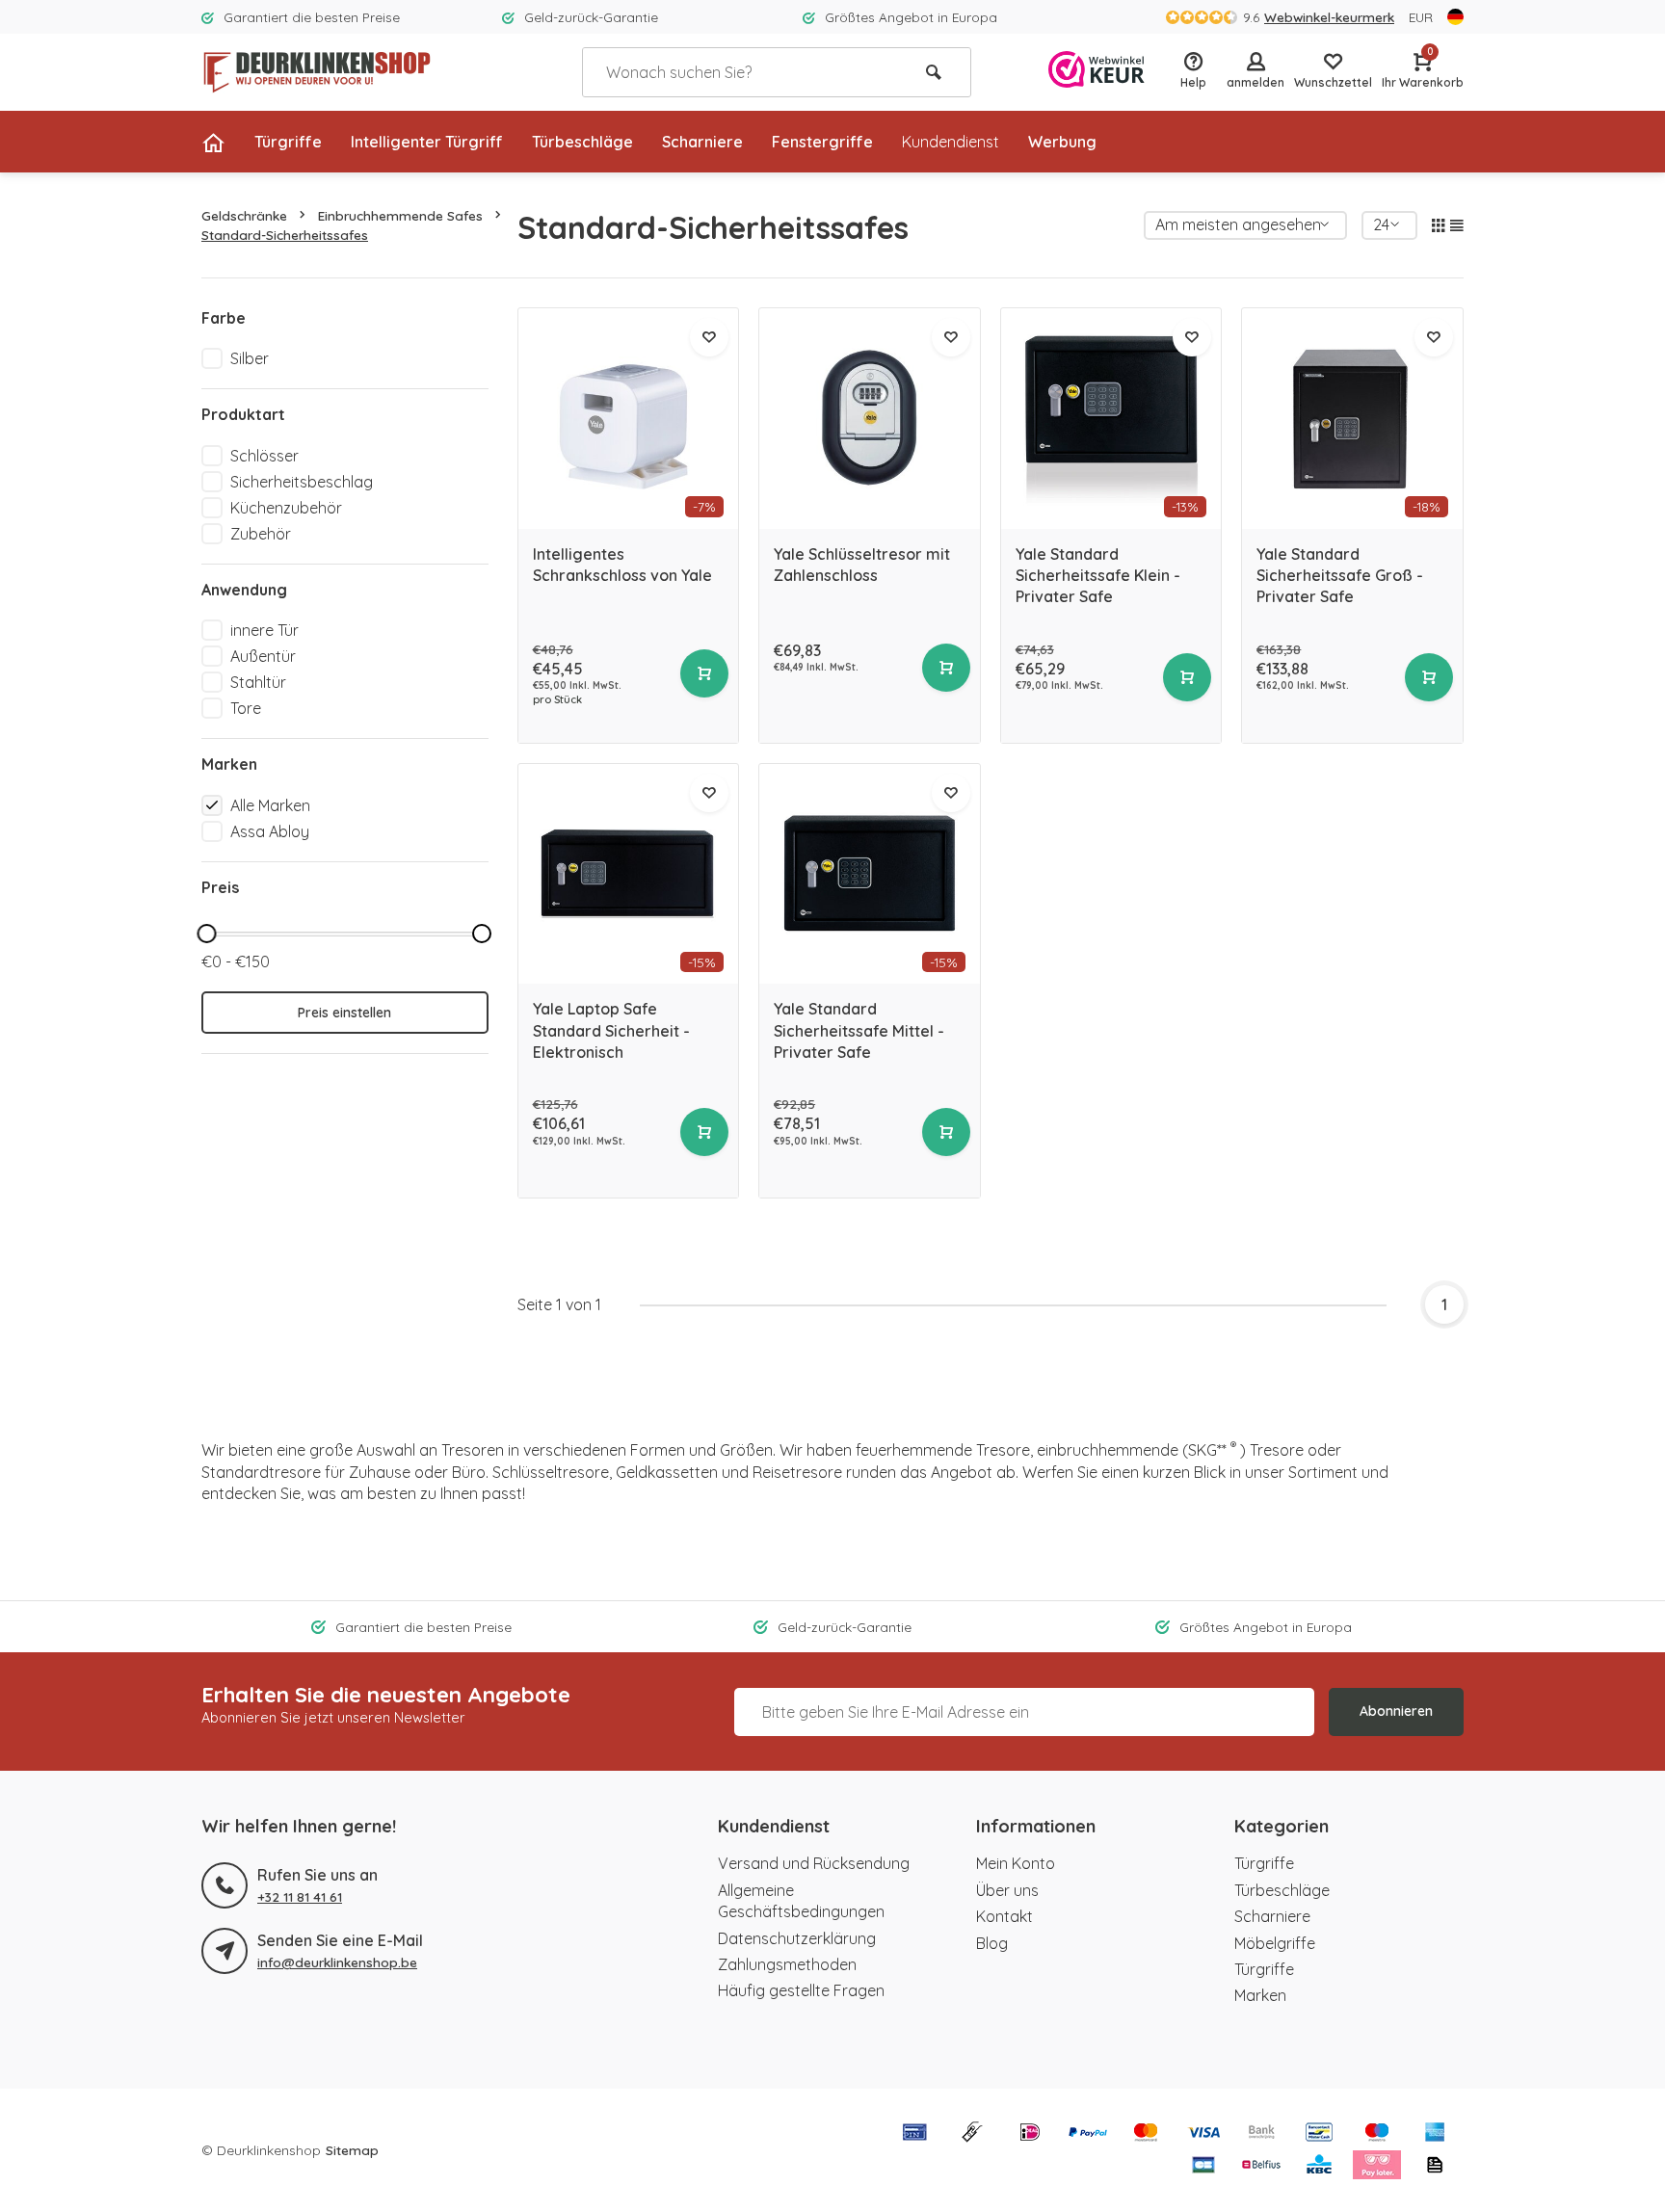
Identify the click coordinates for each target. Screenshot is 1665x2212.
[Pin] (914, 2134)
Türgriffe (288, 142)
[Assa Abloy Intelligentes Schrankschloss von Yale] (629, 419)
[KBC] (1319, 2167)
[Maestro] (1377, 2134)
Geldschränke (244, 215)
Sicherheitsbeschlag (302, 482)
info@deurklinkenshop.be (337, 1962)
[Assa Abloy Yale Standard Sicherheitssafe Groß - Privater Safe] (1352, 419)
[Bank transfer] (1261, 2134)
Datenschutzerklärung (797, 1938)
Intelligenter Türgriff (427, 142)
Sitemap (352, 2150)
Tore (246, 708)
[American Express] (1435, 2134)
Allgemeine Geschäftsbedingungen (801, 1901)
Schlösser (264, 456)
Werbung (1062, 142)
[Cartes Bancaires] (1203, 2167)
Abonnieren (1396, 1711)
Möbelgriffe (1275, 1943)
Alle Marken (270, 805)
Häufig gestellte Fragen (801, 1990)
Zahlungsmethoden (787, 1964)
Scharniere (702, 142)
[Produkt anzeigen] (704, 673)
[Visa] (1203, 2134)
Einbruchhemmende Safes (400, 215)
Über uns (1007, 1890)
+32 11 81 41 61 (300, 1896)
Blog (992, 1943)
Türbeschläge (582, 142)
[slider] (206, 934)
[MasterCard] (1146, 2134)
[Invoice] (1435, 2167)
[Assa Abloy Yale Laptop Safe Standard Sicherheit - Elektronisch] (629, 874)
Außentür (263, 656)
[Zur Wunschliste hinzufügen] (709, 337)
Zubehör (261, 534)
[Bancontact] (1319, 2134)
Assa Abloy (270, 831)
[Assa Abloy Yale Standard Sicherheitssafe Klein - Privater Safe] (1111, 419)
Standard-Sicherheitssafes (285, 235)
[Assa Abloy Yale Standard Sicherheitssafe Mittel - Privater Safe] (870, 874)
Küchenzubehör (286, 508)
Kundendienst (951, 142)
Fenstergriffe (822, 142)
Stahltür (258, 682)
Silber (250, 358)
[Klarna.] (1377, 2167)
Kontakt (1004, 1916)
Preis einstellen (344, 1013)
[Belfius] (1261, 2167)
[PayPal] (1088, 2134)
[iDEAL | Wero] (1030, 2134)
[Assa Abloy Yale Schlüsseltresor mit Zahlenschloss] (870, 419)
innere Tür (264, 630)
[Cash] (972, 2134)
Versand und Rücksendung (814, 1863)
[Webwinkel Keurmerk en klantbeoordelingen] (1097, 72)
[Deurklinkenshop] (317, 72)
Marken (1260, 1995)
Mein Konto (1016, 1863)
